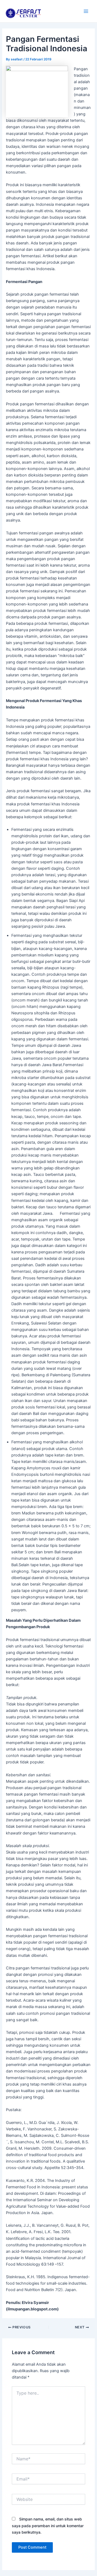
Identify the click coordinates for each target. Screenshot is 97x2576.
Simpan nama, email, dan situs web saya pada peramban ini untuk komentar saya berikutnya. (48, 2525)
